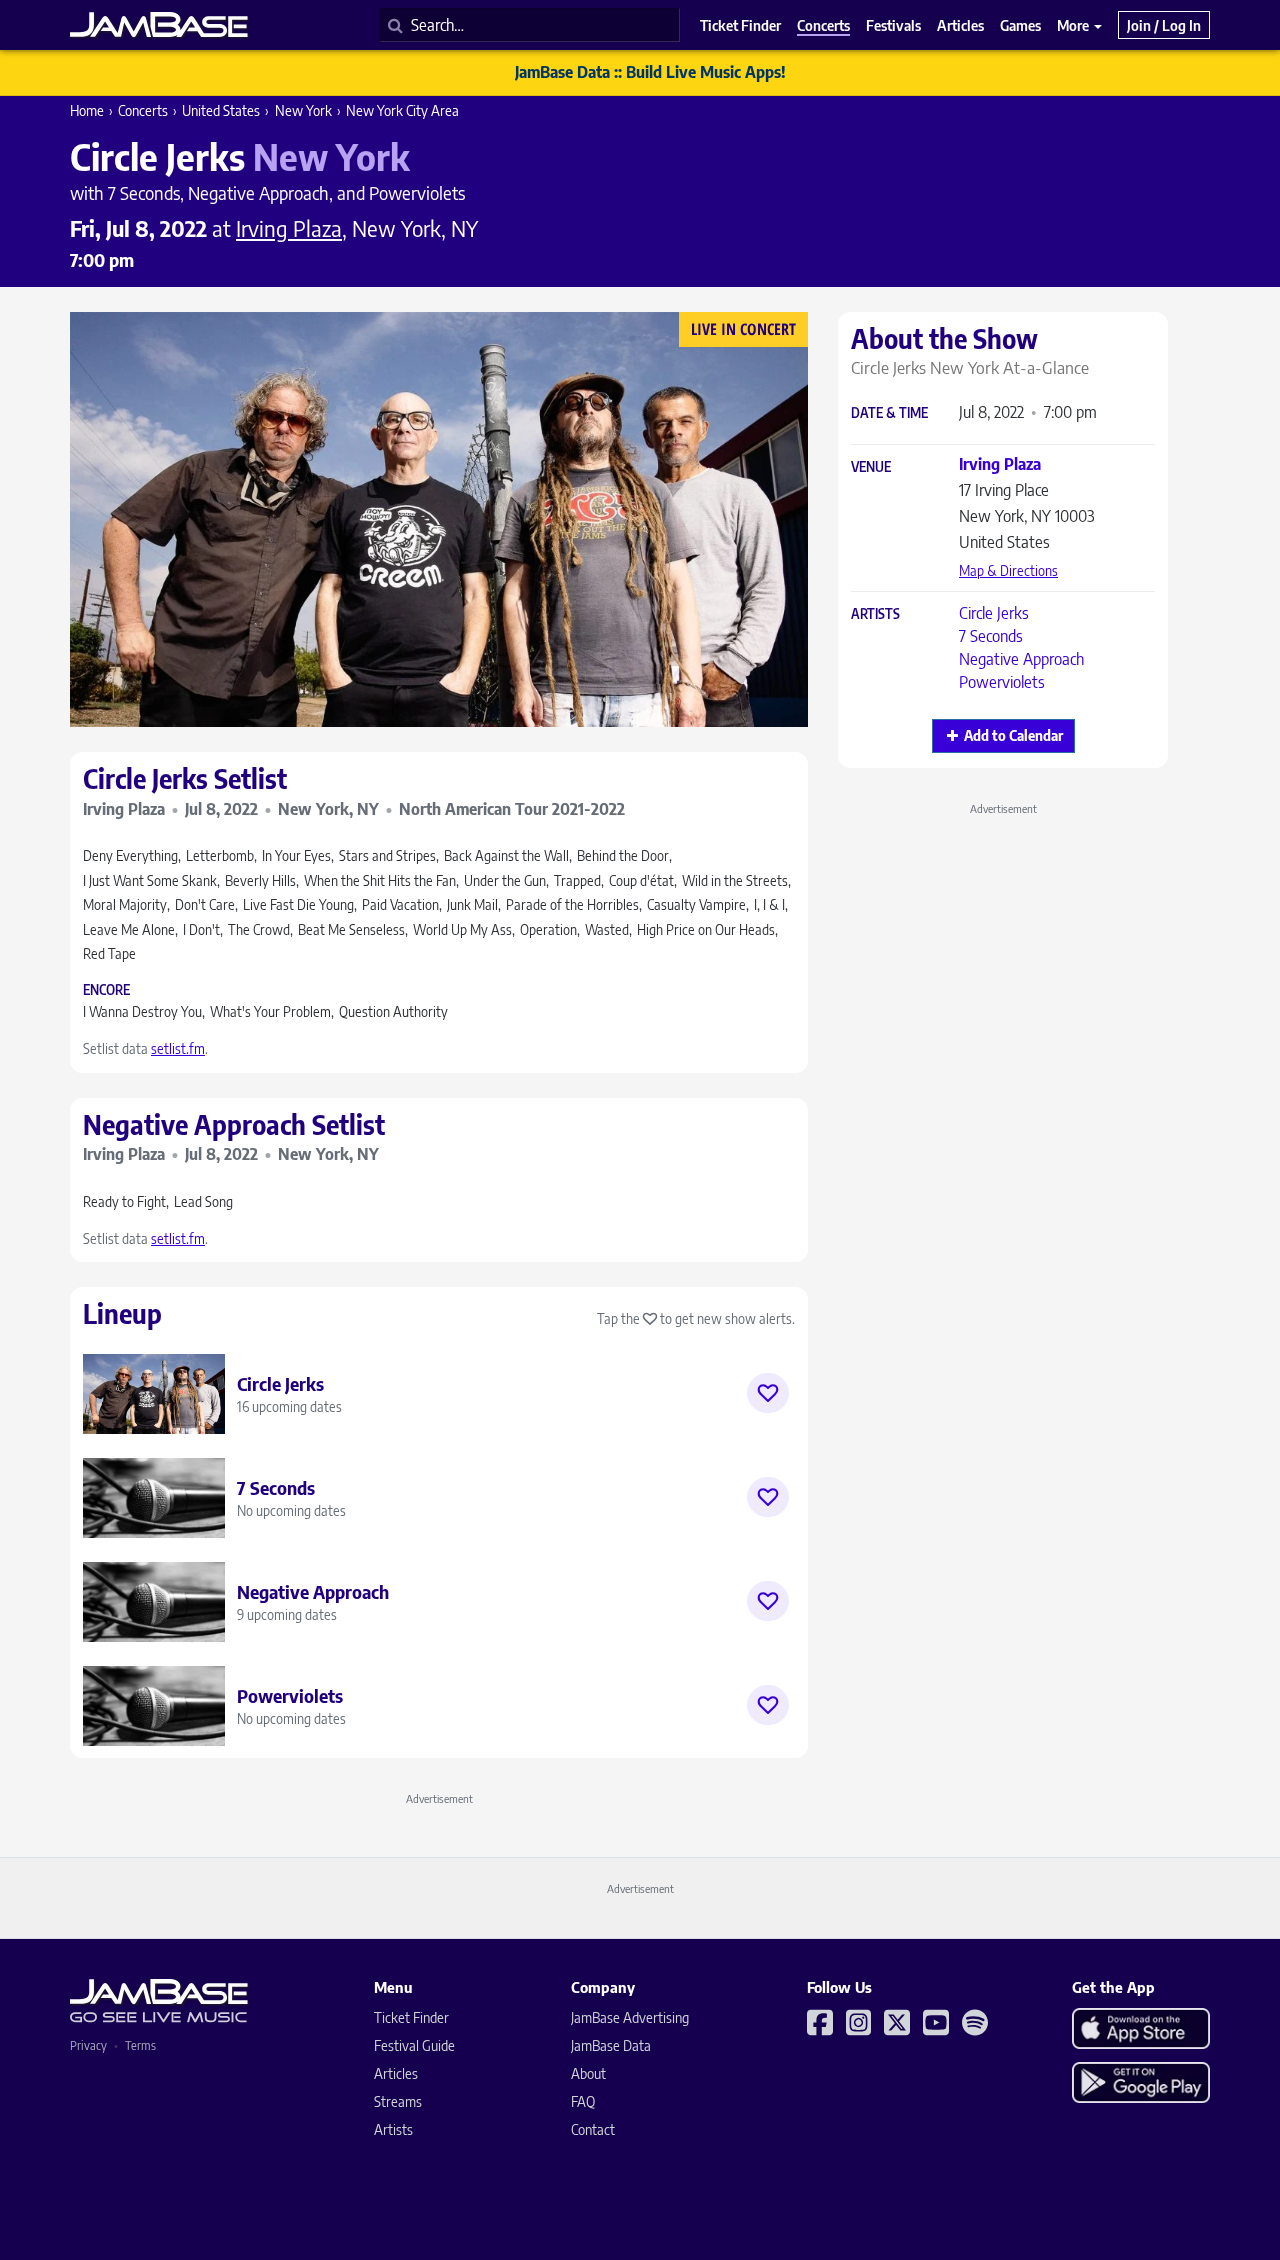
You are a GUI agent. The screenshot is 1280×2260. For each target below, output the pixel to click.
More (1074, 25)
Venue (871, 467)
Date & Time (889, 413)
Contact (593, 2129)
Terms (140, 2045)
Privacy (88, 2045)
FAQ (583, 2101)
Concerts (143, 110)
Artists (875, 614)
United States (221, 110)
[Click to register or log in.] (768, 1393)
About (588, 2073)
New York (303, 110)
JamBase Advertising (630, 2017)
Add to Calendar (1013, 735)
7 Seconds (991, 636)
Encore (106, 990)
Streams (398, 2101)
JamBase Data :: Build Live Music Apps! (650, 72)
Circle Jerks (994, 613)
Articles (396, 2073)
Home (87, 110)
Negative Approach (1021, 659)
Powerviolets (1002, 682)
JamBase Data (611, 2045)
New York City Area (402, 110)
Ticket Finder (411, 2017)
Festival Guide (414, 2045)
